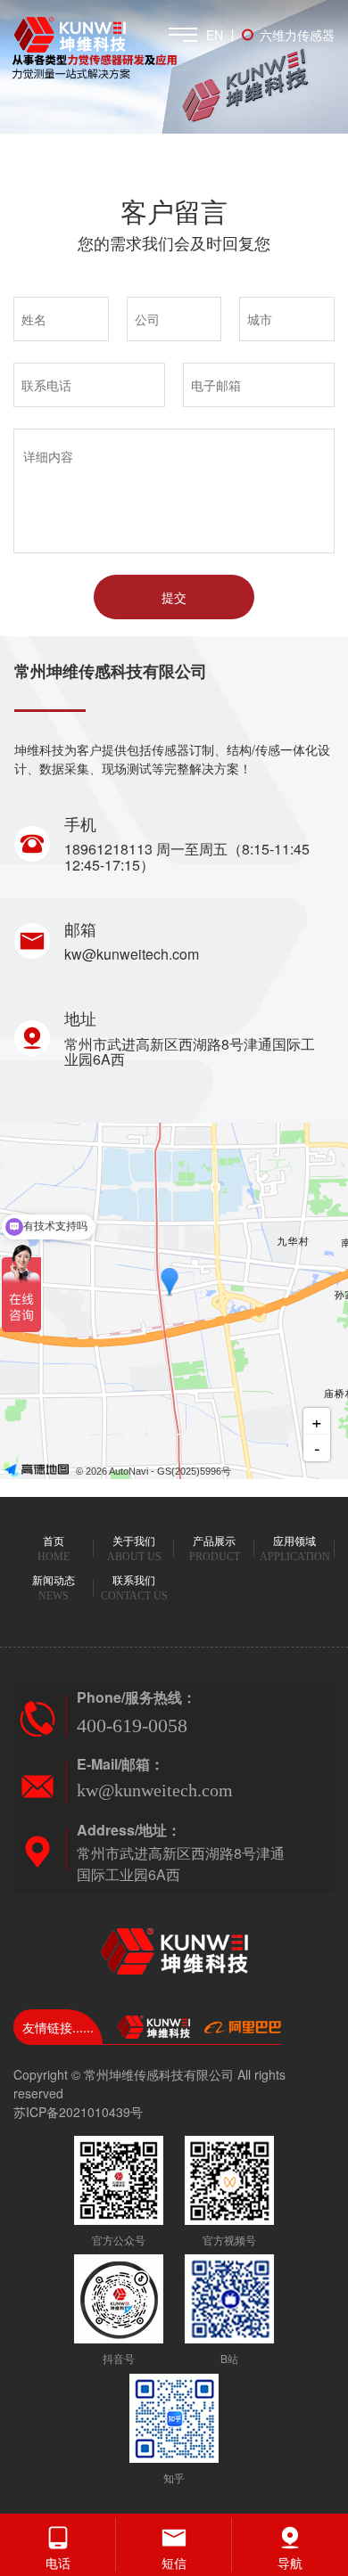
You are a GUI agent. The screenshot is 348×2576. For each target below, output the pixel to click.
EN (215, 35)
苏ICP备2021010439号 (78, 2112)
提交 (174, 597)
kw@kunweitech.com (132, 954)
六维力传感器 (297, 35)
